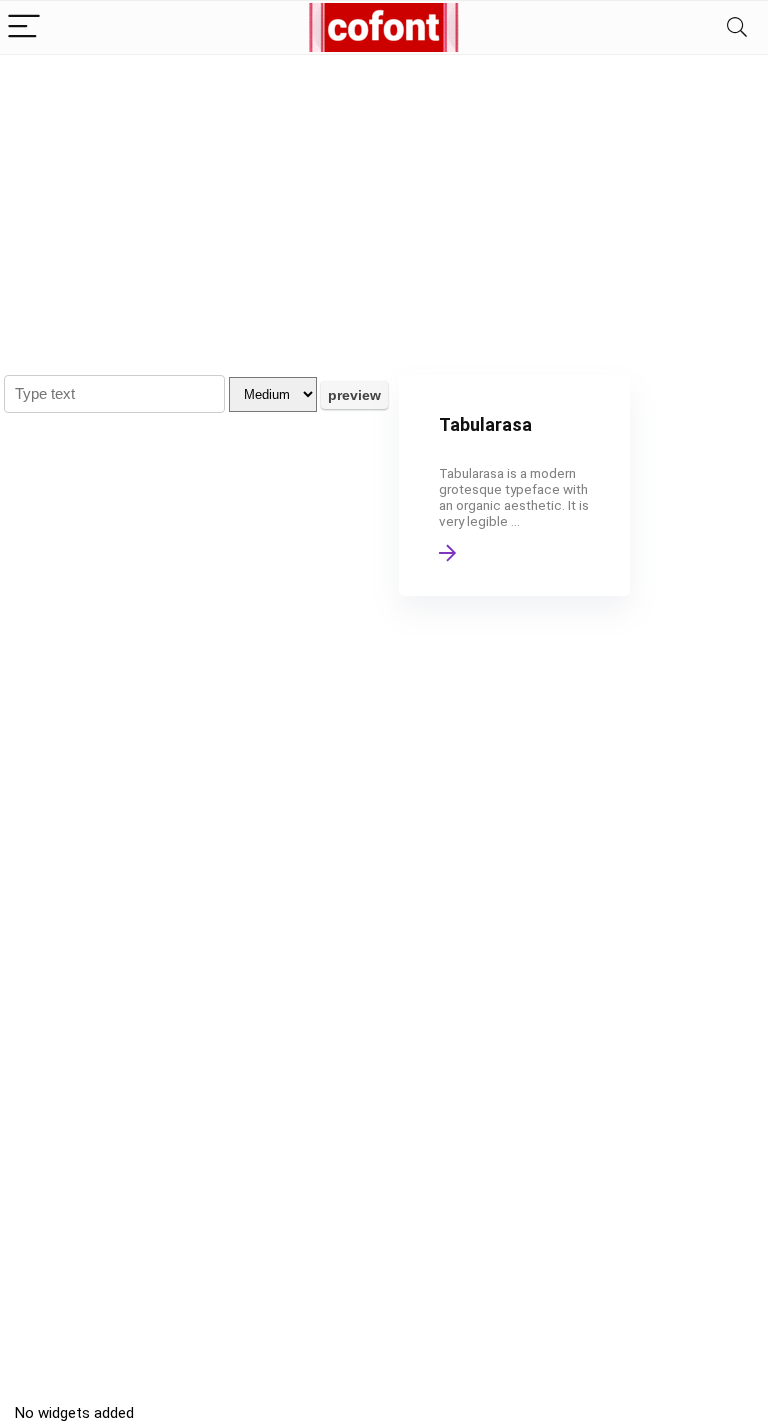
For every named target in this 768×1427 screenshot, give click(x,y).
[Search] (737, 27)
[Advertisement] (384, 205)
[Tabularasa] (514, 485)
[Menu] (24, 27)
